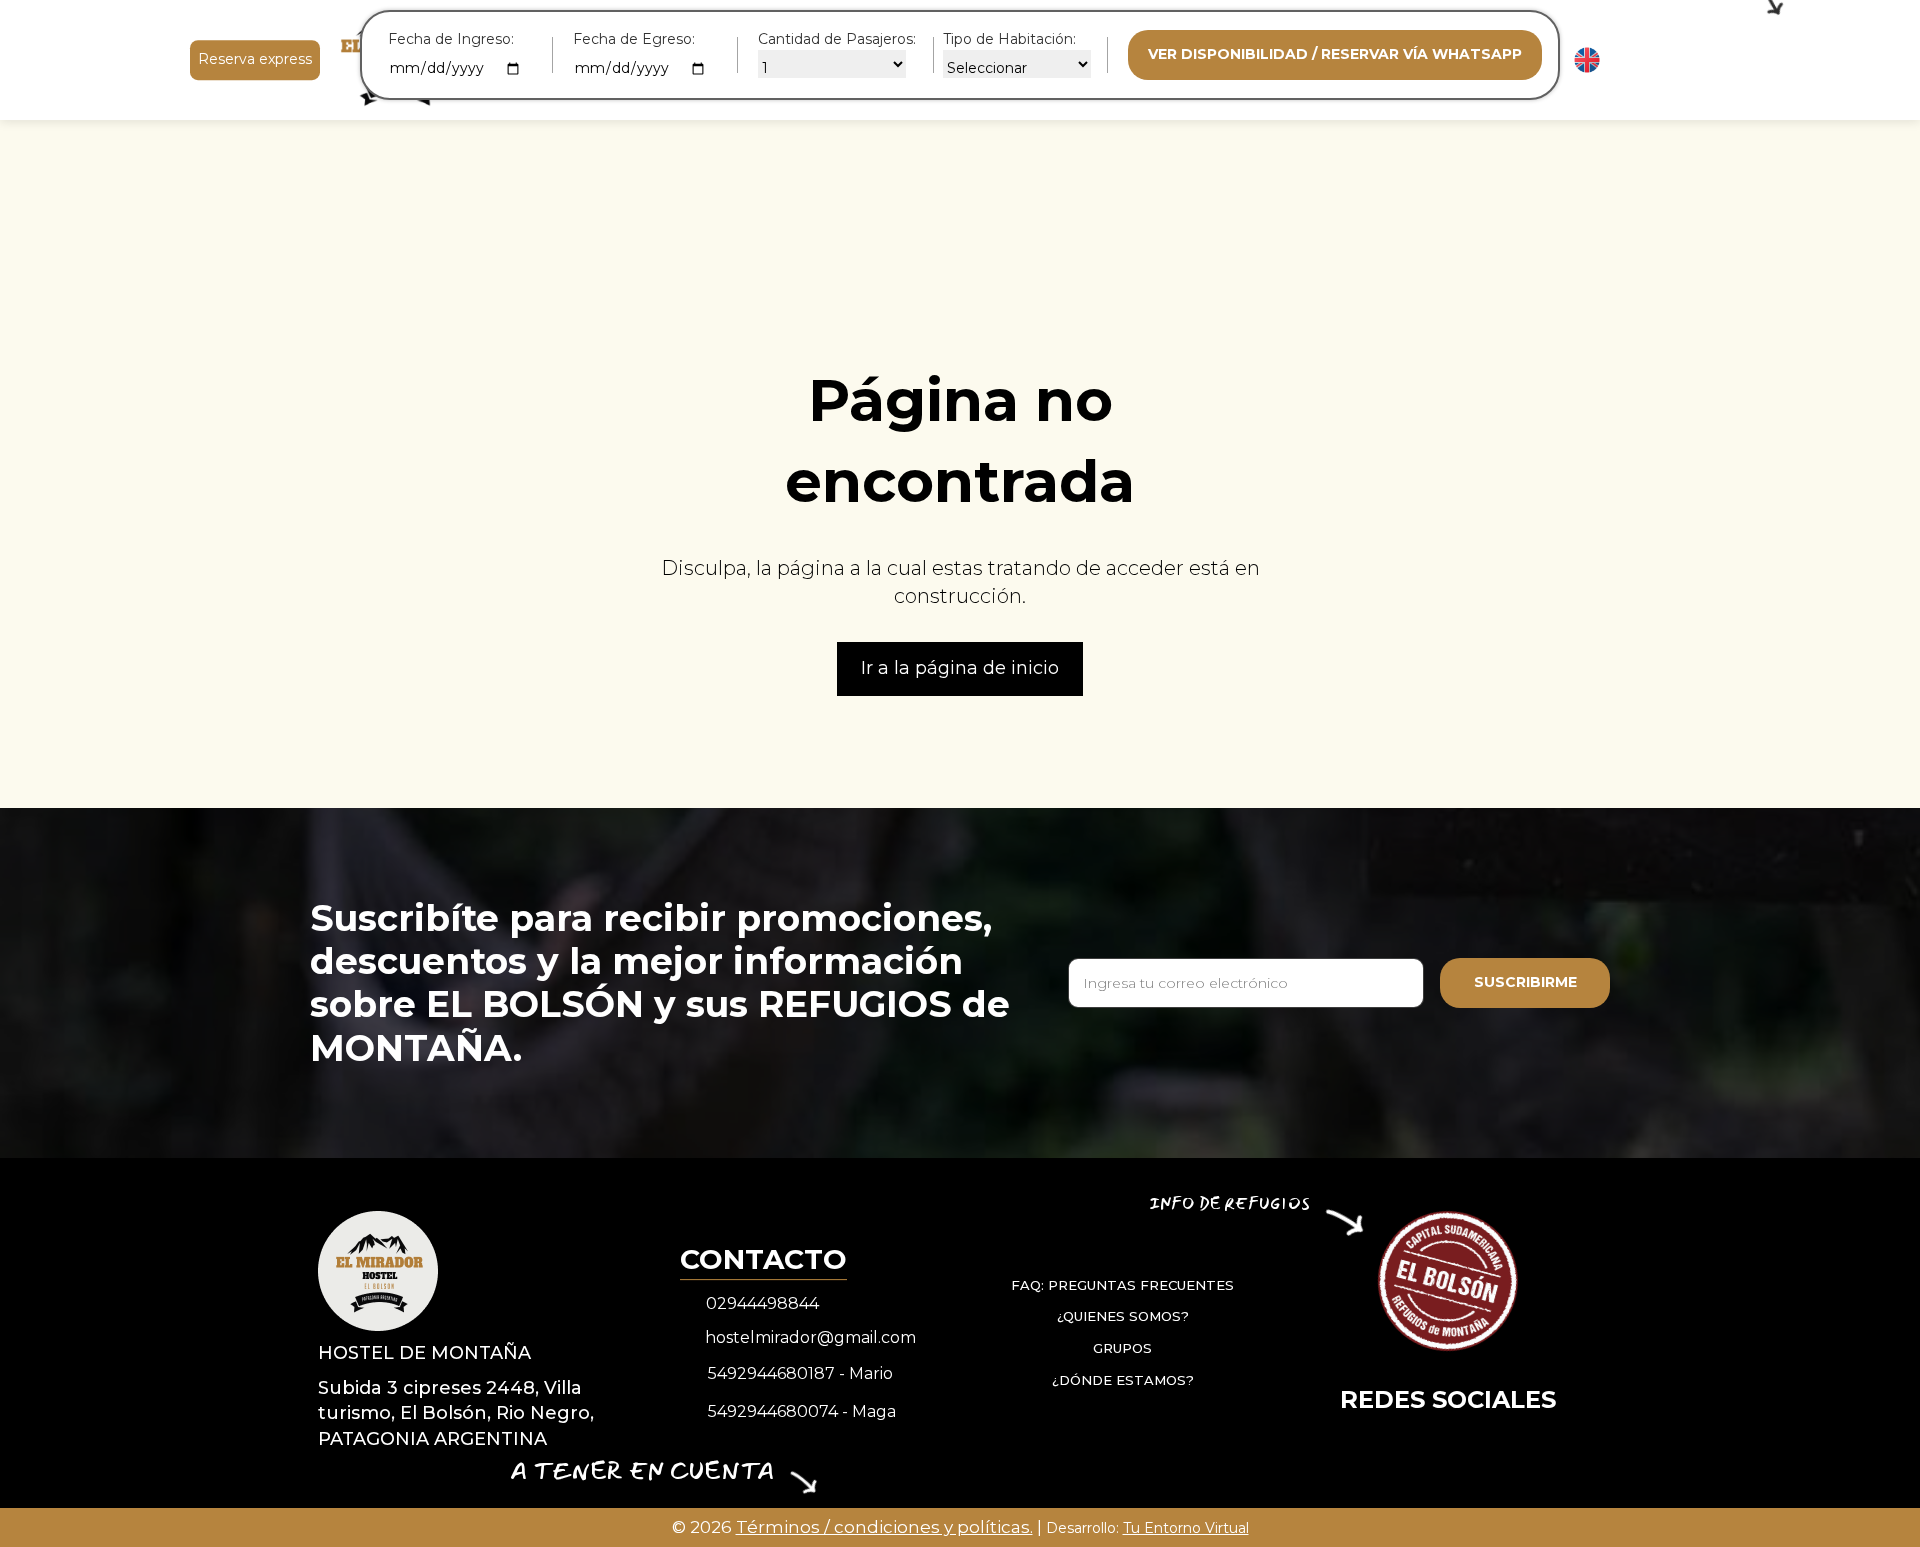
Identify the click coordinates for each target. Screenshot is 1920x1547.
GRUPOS (1122, 1348)
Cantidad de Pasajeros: (837, 39)
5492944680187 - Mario (800, 1373)
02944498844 (762, 1303)
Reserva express (255, 59)
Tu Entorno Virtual (1186, 1528)
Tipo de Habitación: (1009, 39)
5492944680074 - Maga (802, 1411)
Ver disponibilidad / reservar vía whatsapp (1335, 54)
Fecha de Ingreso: (451, 39)
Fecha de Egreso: (634, 39)
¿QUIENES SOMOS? (1123, 1316)
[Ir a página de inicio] (378, 1270)
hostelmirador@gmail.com (810, 1337)
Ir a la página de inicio (960, 668)
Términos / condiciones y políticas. (884, 1527)
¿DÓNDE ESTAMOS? (1123, 1379)
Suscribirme (1525, 982)
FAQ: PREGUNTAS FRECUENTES (1122, 1285)
